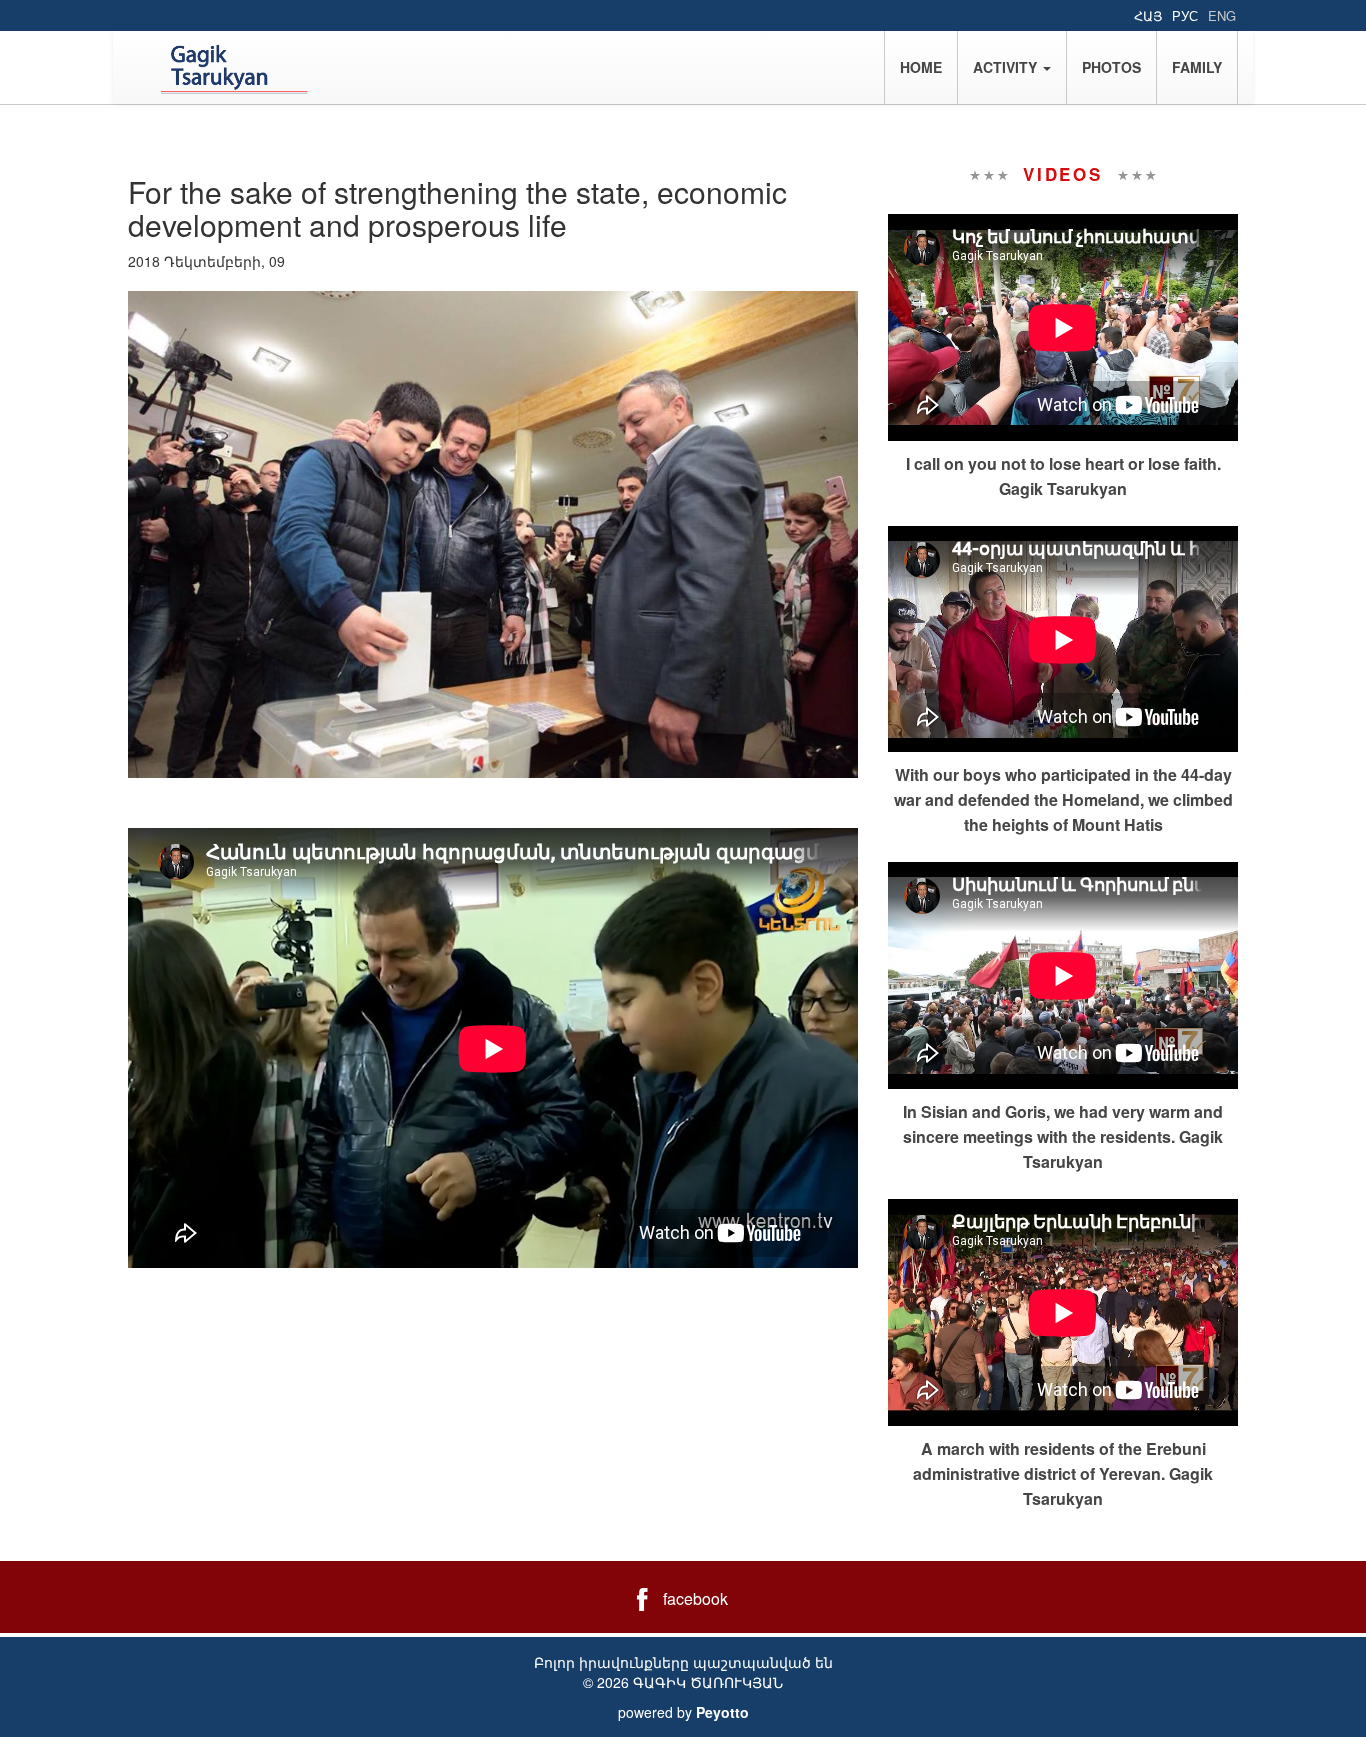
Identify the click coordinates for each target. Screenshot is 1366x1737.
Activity (1007, 67)
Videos (1063, 174)
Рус (1185, 15)
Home (921, 67)
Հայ (1148, 15)
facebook (695, 1598)
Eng (1222, 15)
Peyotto (722, 1712)
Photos (1111, 67)
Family (1197, 67)
